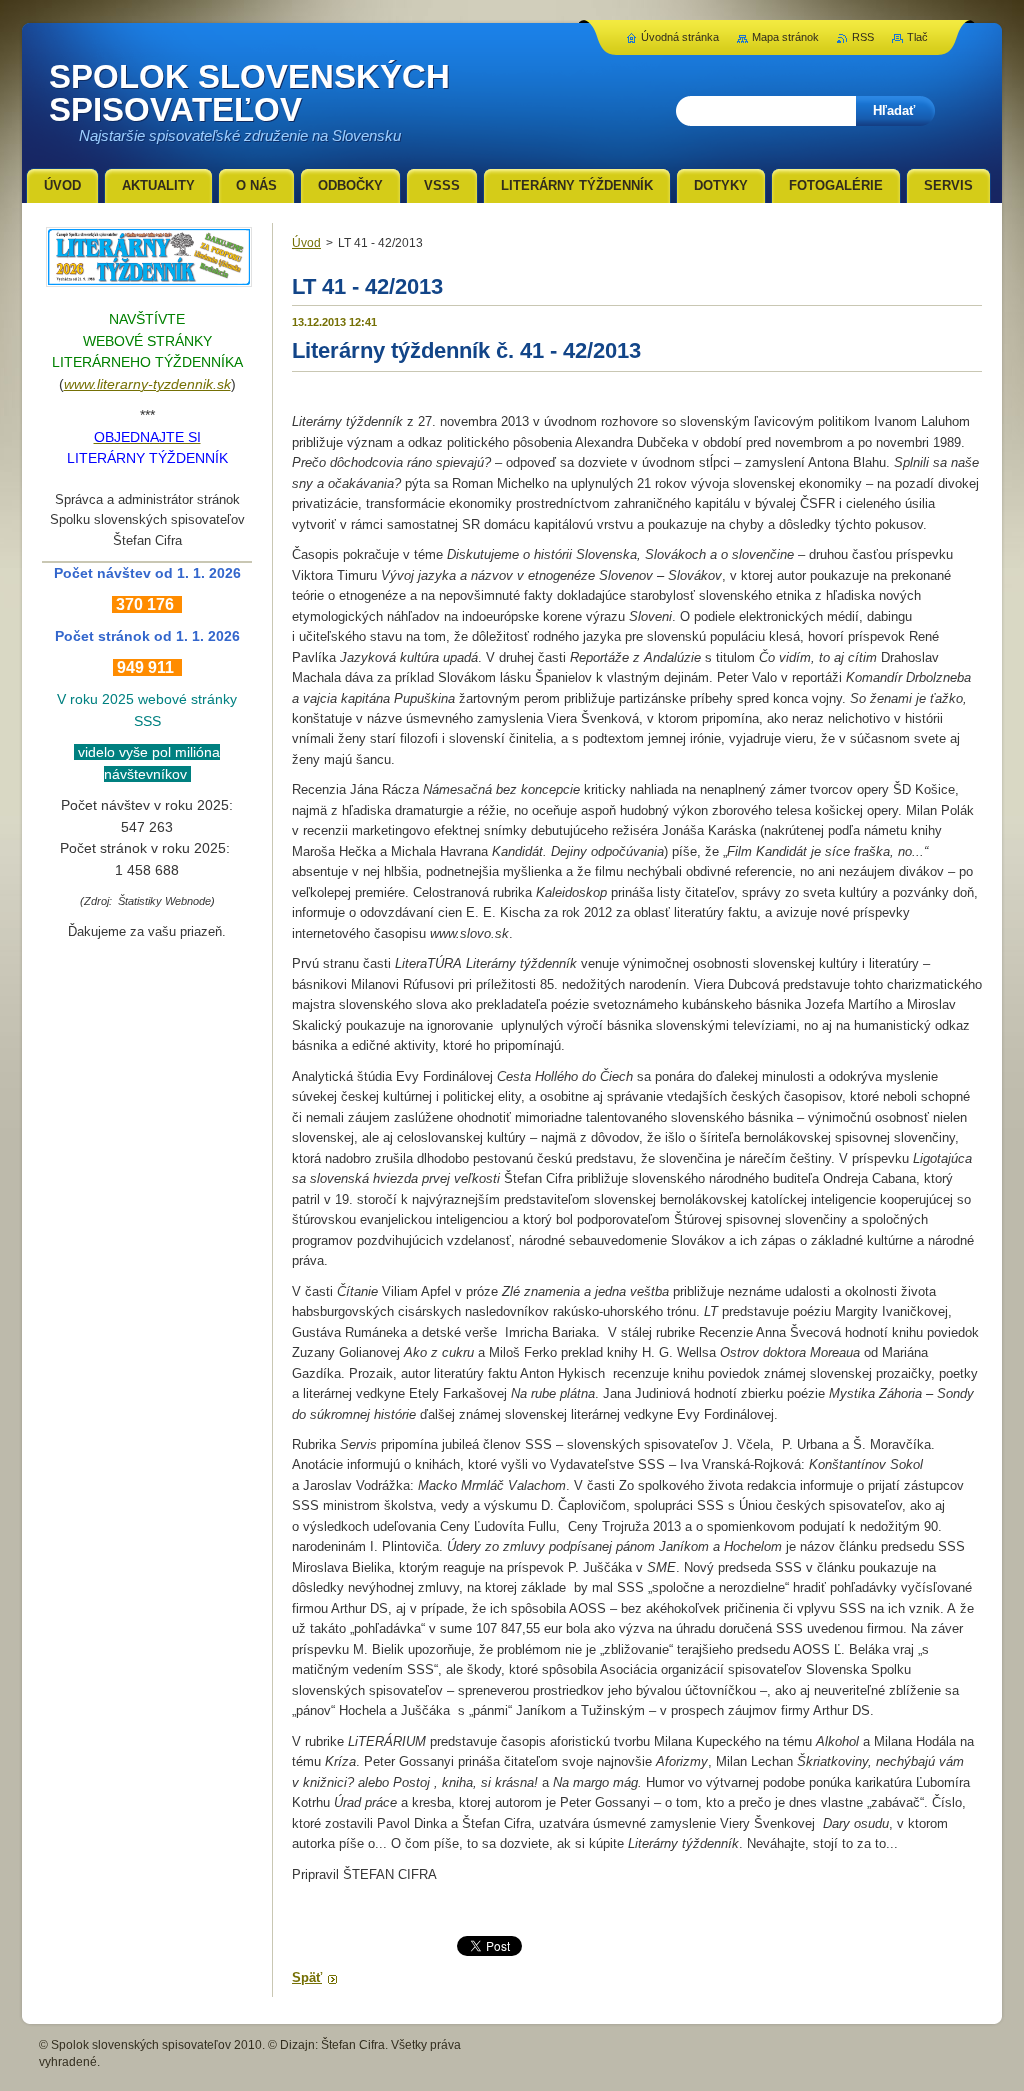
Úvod (306, 243)
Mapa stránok (785, 37)
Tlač (917, 37)
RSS (863, 37)
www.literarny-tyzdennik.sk (147, 384)
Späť (307, 1977)
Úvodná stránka (680, 37)
